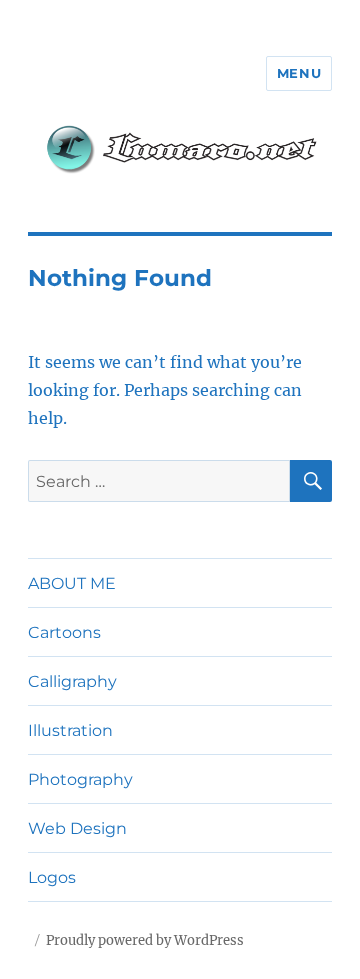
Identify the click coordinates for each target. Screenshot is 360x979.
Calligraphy (72, 681)
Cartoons (64, 632)
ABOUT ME (72, 583)
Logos (52, 877)
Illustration (70, 730)
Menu (299, 73)
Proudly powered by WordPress (145, 940)
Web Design (77, 828)
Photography (80, 779)
